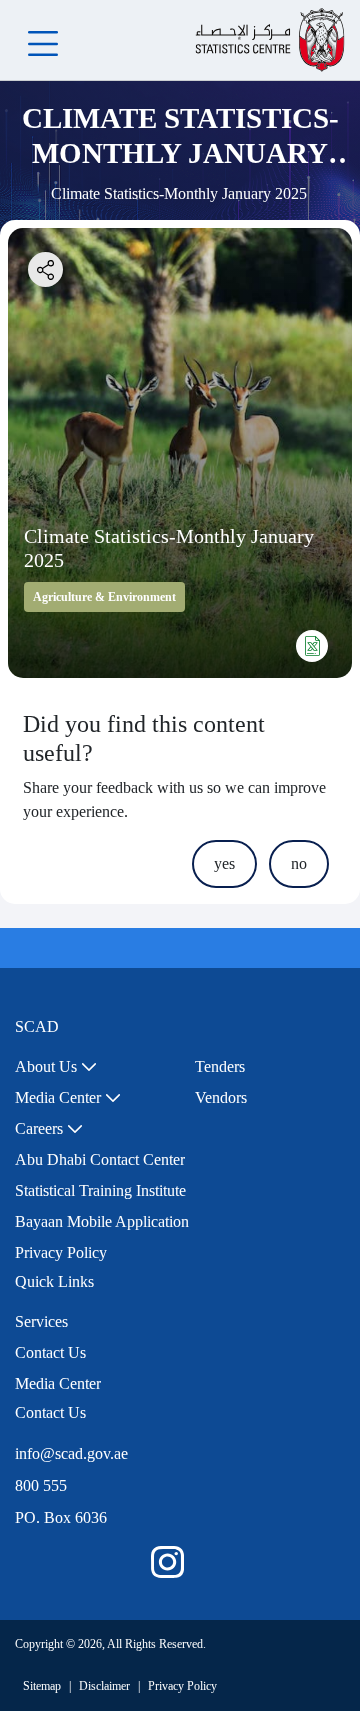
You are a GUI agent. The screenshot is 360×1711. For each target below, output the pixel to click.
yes (224, 863)
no (299, 863)
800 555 (41, 1485)
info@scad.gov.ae (71, 1453)
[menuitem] (56, 1067)
